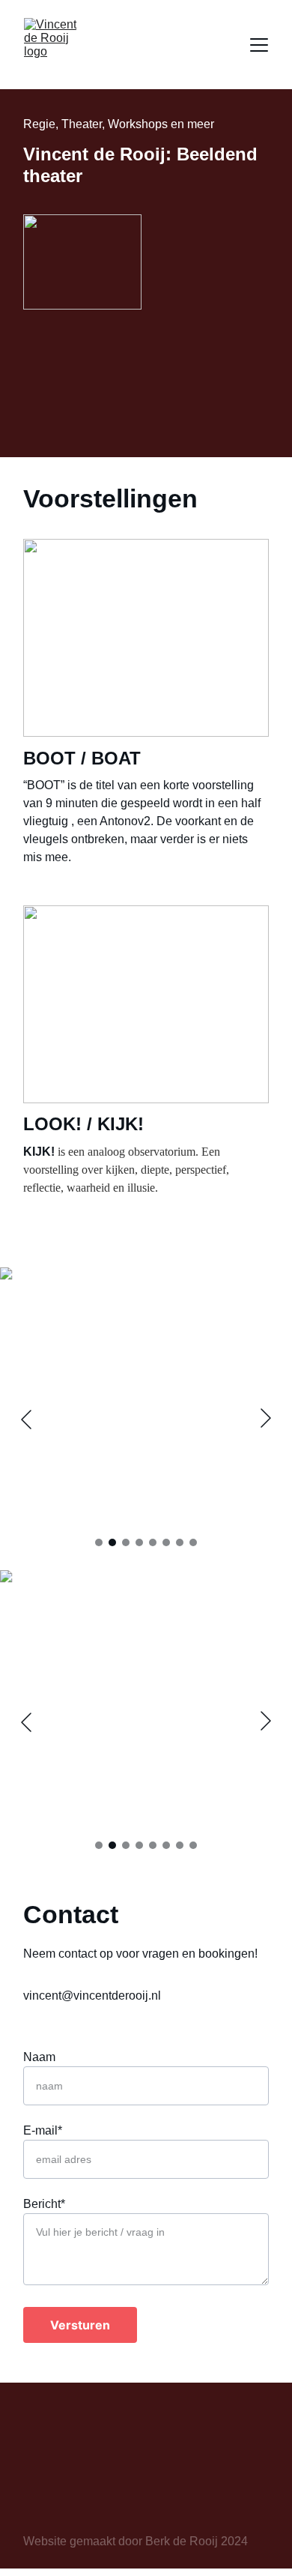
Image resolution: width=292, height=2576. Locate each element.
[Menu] (259, 45)
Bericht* (44, 2204)
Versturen (80, 2325)
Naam (39, 2057)
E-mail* (43, 2130)
